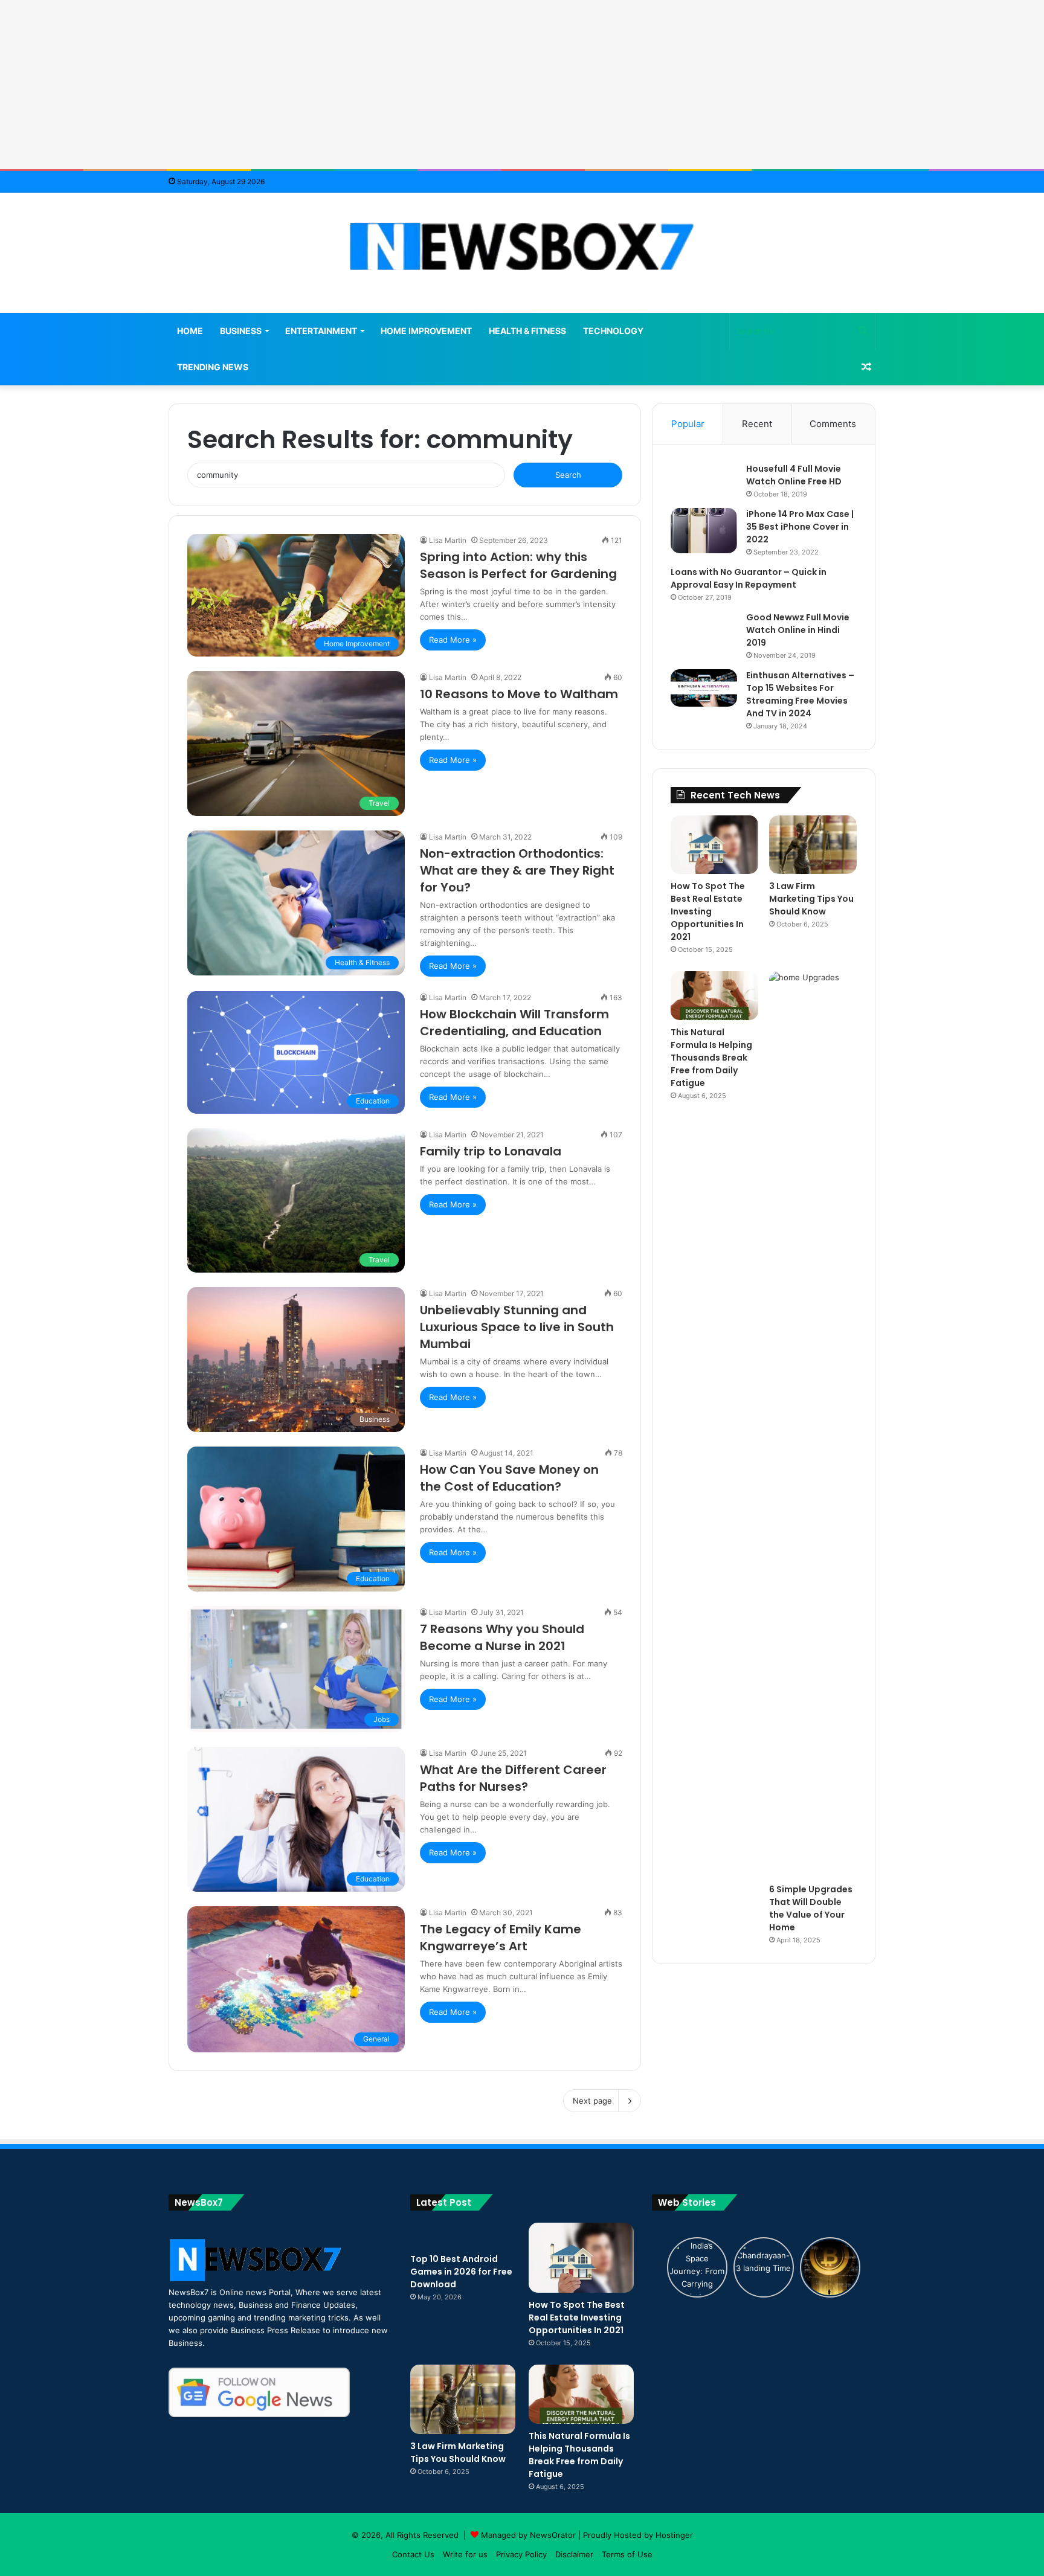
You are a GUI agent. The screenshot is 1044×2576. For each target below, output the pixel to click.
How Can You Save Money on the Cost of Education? (509, 1478)
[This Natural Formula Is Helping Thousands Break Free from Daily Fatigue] (714, 996)
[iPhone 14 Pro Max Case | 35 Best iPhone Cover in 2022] (704, 531)
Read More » (453, 640)
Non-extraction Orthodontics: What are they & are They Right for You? (517, 870)
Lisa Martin (448, 540)
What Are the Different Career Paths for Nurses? (513, 1778)
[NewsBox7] (522, 246)
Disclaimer (574, 2554)
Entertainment (321, 331)
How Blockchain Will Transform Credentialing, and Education (514, 1023)
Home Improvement (426, 331)
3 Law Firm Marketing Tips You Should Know (811, 899)
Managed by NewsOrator (528, 2535)
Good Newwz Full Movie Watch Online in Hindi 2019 (798, 630)
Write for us (465, 2554)
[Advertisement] (522, 85)
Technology (613, 331)
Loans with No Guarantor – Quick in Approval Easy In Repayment (749, 578)
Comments (833, 424)
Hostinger (674, 2535)
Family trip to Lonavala (491, 1151)
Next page (592, 2101)
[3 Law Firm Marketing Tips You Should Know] (813, 845)
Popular (688, 424)
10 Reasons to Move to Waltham (519, 694)
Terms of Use (627, 2554)
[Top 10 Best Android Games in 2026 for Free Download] (463, 2235)
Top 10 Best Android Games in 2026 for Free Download (461, 2272)
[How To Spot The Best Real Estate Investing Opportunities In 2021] (714, 845)
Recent (757, 424)
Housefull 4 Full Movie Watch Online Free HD (794, 475)
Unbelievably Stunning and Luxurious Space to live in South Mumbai (517, 1327)
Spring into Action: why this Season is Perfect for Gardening (518, 565)
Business (241, 331)
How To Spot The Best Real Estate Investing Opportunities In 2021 (708, 911)
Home (190, 331)
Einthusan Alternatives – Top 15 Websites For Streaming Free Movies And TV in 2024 (800, 694)
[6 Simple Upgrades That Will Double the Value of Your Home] (813, 1424)
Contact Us (413, 2554)
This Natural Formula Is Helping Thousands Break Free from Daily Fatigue (711, 1058)
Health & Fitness (527, 331)
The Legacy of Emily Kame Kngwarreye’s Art (501, 1938)
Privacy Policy (521, 2554)
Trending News (213, 367)
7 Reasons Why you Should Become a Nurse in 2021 (502, 1637)
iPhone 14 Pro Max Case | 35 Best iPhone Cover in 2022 (800, 527)
